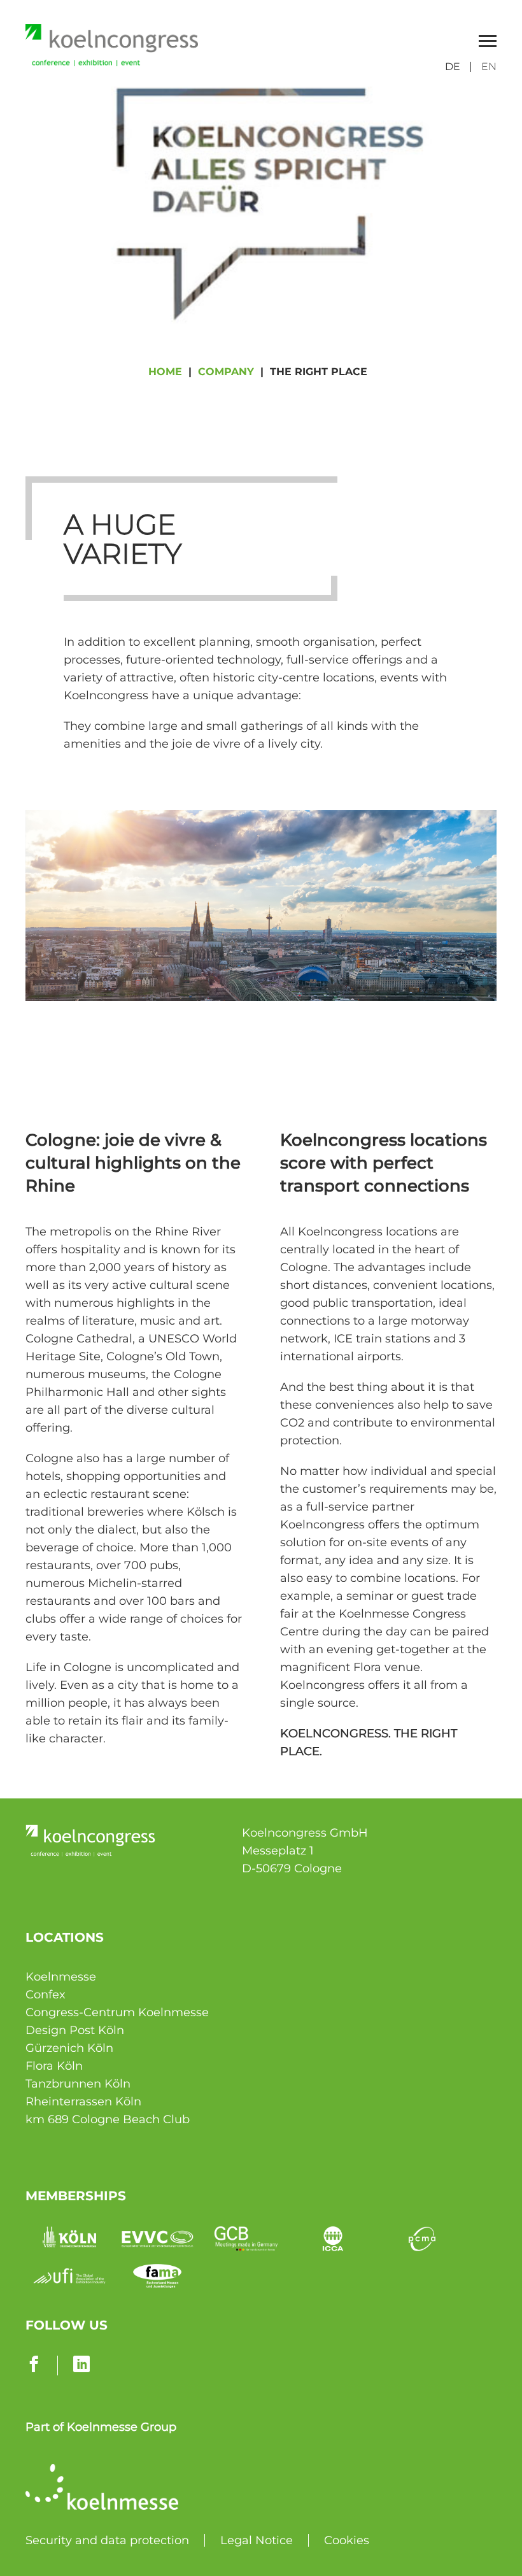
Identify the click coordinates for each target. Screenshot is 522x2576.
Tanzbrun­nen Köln (78, 2084)
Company (226, 372)
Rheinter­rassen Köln (83, 2102)
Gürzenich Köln (69, 2048)
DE (453, 67)
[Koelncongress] (112, 62)
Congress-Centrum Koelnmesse (117, 2012)
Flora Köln (54, 2066)
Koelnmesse (61, 1977)
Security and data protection (107, 2540)
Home (165, 372)
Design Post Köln (75, 2030)
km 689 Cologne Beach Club (108, 2119)
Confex (46, 1995)
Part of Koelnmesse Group (101, 2427)
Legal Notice (257, 2540)
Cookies (347, 2540)
